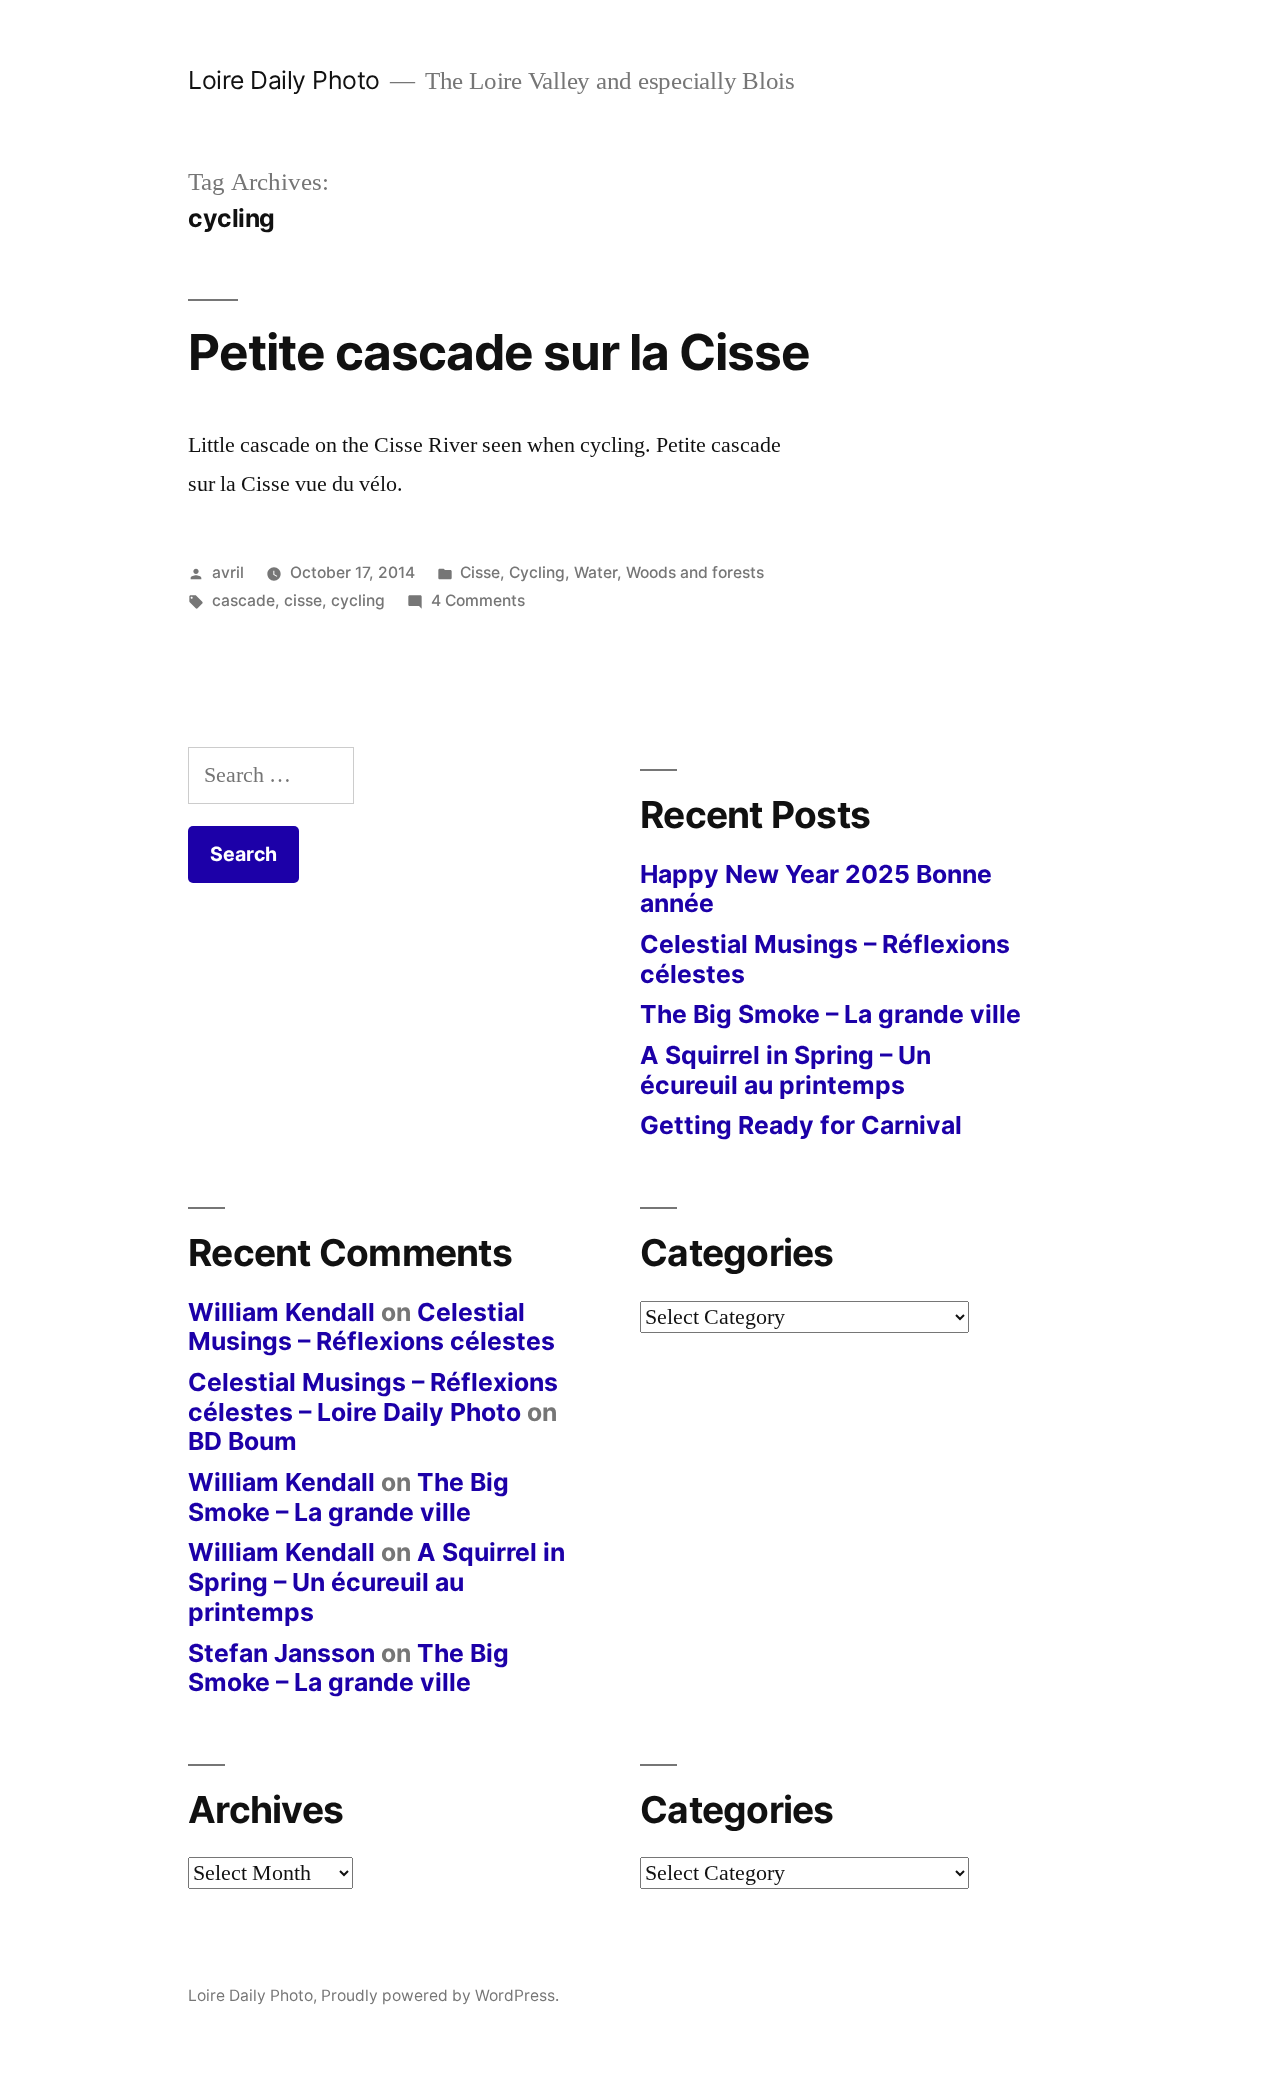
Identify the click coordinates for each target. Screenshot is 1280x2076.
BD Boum (242, 1441)
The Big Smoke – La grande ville (830, 1014)
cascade (243, 600)
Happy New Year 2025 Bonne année (816, 889)
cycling (358, 600)
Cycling (537, 572)
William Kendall (281, 1312)
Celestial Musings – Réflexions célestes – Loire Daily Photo (373, 1397)
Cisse (480, 572)
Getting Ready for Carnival (801, 1125)
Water (595, 572)
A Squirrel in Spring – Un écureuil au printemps (785, 1070)
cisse (303, 600)
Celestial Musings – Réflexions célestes (825, 959)
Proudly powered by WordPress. (440, 1995)
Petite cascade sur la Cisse (499, 352)
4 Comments (478, 600)
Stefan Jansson (281, 1653)
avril (228, 572)
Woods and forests (695, 572)
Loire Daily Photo (284, 80)
